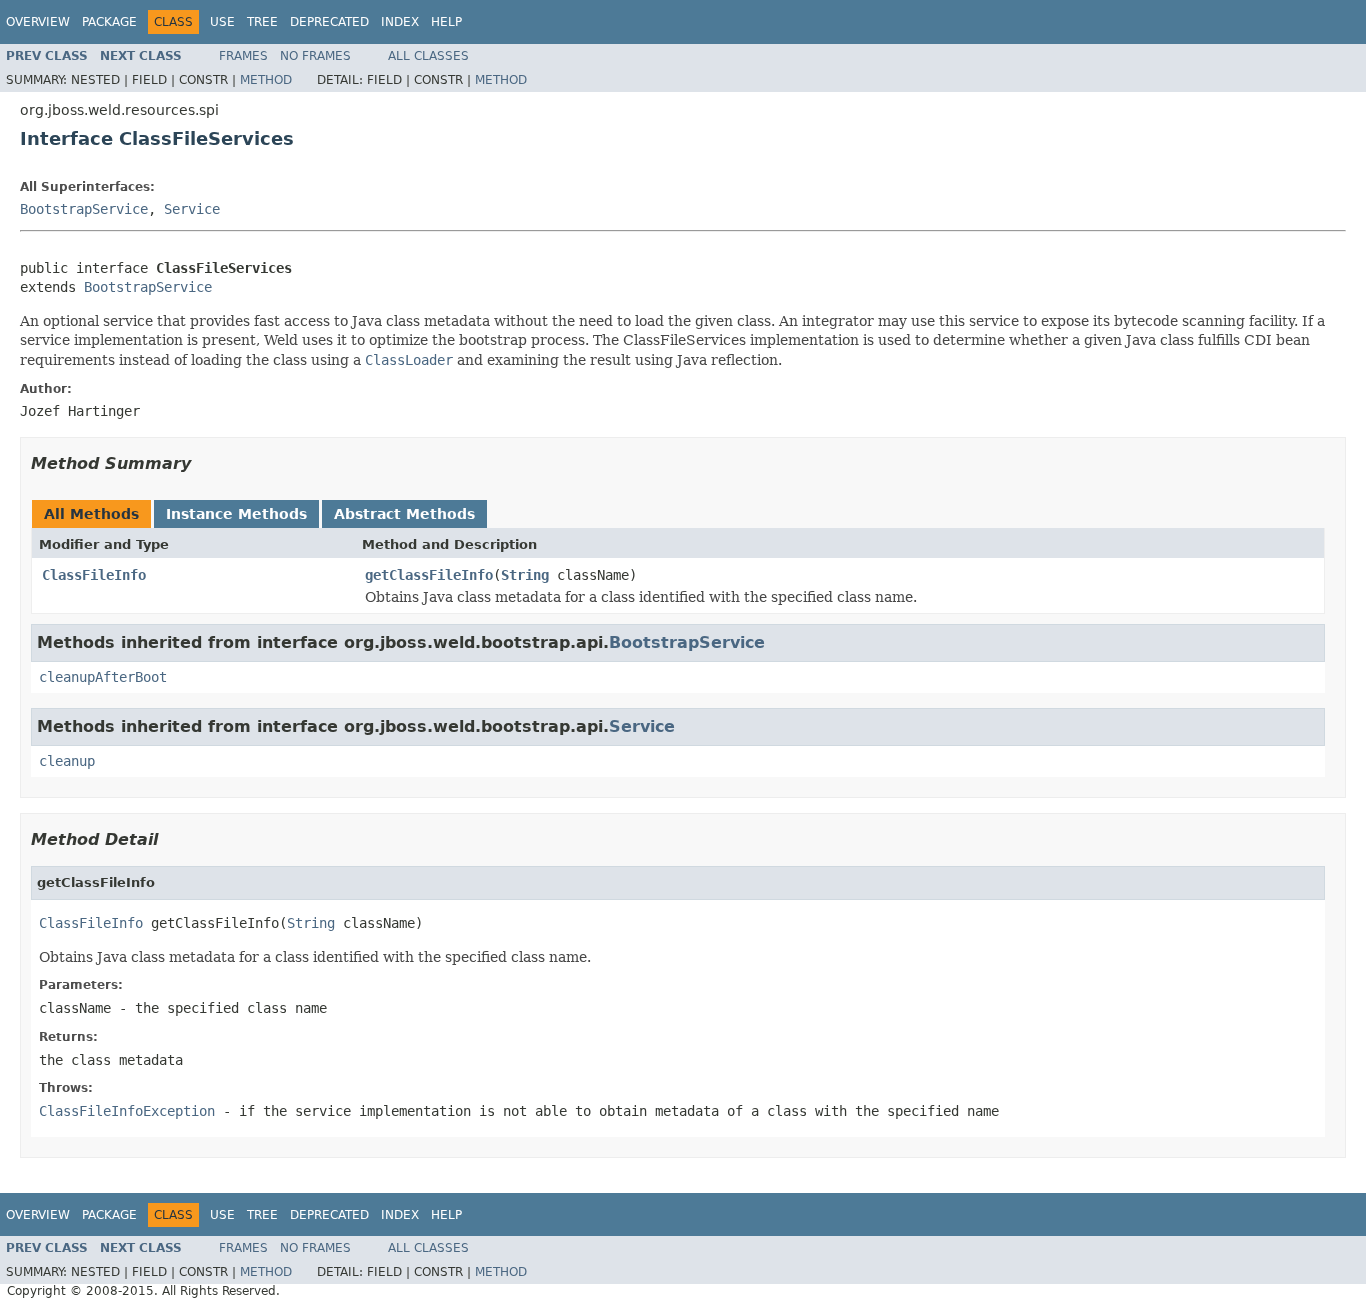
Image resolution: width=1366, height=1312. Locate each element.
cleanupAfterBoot (103, 677)
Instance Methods (236, 514)
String (525, 575)
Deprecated (329, 22)
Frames (243, 56)
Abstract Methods (404, 514)
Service (192, 209)
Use (222, 22)
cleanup (67, 761)
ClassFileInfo (94, 575)
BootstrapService (84, 209)
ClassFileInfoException (127, 1111)
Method (266, 80)
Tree (262, 22)
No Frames (315, 56)
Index (400, 22)
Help (446, 22)
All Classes (428, 56)
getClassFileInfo (429, 575)
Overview (38, 22)
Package (109, 22)
